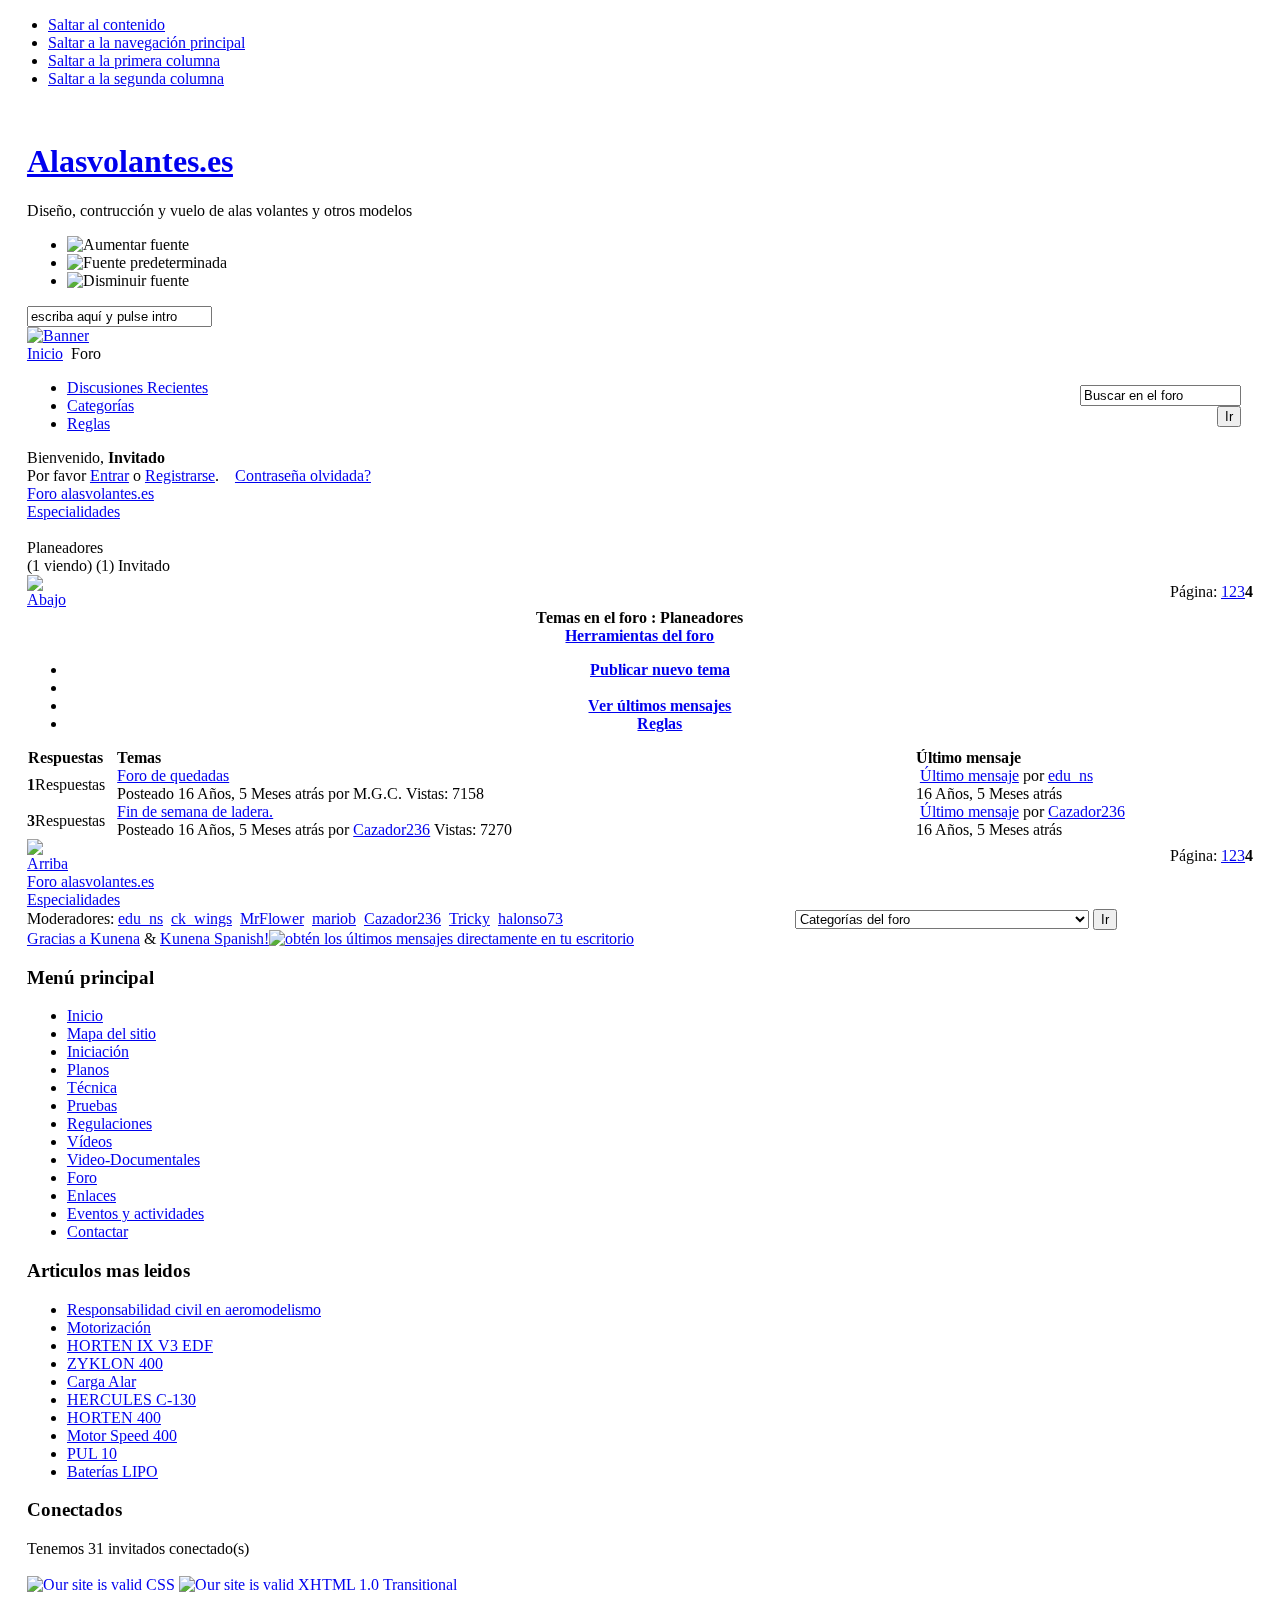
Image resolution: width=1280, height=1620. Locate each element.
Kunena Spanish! (214, 938)
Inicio (45, 353)
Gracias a (58, 938)
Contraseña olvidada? (303, 475)
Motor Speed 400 (122, 1435)
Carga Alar (101, 1381)
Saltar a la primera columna (134, 60)
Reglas (659, 723)
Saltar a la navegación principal (146, 42)
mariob (334, 918)
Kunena (115, 938)
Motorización (109, 1327)
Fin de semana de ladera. (195, 811)
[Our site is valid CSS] (103, 1584)
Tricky (469, 918)
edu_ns (1070, 775)
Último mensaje (969, 775)
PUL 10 (92, 1453)
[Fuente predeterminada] (147, 263)
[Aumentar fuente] (128, 245)
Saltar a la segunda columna (136, 78)
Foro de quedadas (173, 775)
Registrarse (180, 475)
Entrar (109, 475)
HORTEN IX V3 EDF (140, 1345)
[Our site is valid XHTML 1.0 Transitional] (318, 1584)
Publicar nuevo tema (660, 669)
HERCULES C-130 (131, 1399)
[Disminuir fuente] (128, 281)
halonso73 (530, 918)
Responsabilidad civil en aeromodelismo (194, 1309)
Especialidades (73, 511)
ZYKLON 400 (115, 1363)
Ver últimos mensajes (659, 705)
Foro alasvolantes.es (90, 493)
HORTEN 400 (114, 1417)
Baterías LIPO (112, 1471)
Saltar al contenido (106, 24)
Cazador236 (391, 829)
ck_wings (201, 918)
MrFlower (272, 918)
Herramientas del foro (639, 635)
